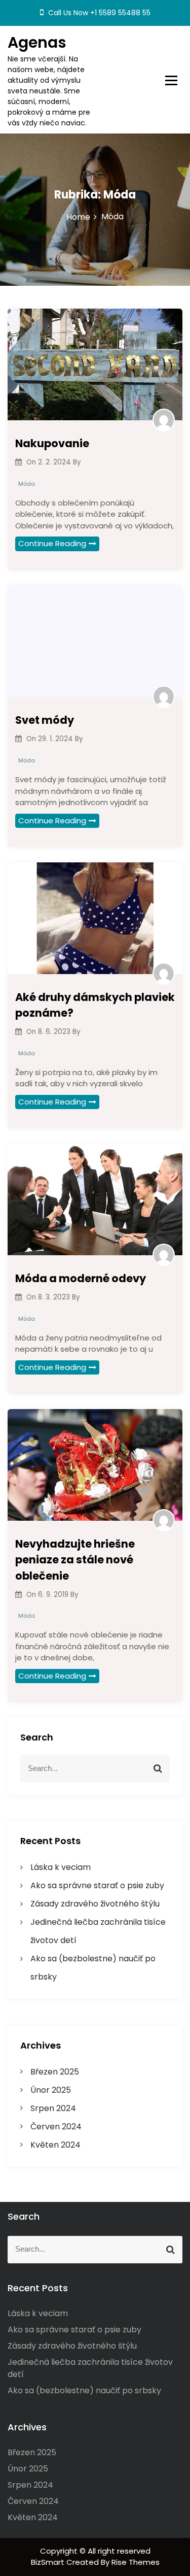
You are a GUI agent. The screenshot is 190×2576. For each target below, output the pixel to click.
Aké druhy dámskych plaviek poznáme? (95, 1005)
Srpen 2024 (53, 2108)
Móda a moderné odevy (81, 1278)
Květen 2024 (55, 2145)
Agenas (37, 42)
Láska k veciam (61, 1867)
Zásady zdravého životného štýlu (95, 1904)
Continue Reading (52, 543)
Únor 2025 (51, 2090)
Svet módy (45, 720)
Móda (27, 484)
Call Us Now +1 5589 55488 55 (98, 13)
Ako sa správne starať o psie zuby (97, 1885)
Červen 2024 (56, 2127)
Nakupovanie (52, 443)
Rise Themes (136, 2562)
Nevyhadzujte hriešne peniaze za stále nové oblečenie (75, 1560)
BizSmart (49, 2562)
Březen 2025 (55, 2072)
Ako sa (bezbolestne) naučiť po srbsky (84, 2390)
